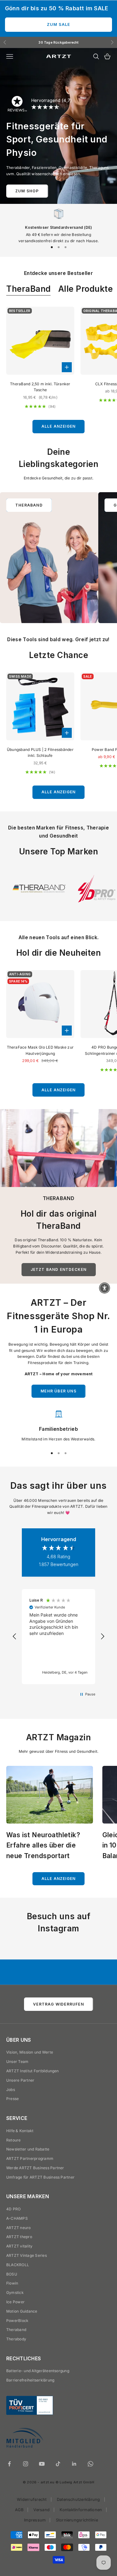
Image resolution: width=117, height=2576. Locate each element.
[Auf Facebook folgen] (9, 2464)
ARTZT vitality (19, 2246)
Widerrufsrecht (32, 2499)
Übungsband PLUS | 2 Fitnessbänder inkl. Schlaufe (40, 753)
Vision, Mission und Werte (30, 2052)
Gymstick (15, 2292)
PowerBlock (17, 2321)
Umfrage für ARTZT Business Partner (40, 2177)
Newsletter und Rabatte (28, 2149)
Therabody (16, 2339)
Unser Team (17, 2062)
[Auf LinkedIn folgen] (74, 2464)
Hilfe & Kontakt (20, 2131)
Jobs (11, 2090)
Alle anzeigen (59, 426)
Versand (41, 2510)
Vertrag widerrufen (58, 2004)
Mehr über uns (58, 1391)
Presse (12, 2099)
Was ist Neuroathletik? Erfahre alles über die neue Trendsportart (43, 1845)
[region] (58, 224)
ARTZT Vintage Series (27, 2255)
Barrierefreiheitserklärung (30, 2380)
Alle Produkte (86, 289)
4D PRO (13, 2209)
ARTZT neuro (19, 2228)
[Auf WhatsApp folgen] (90, 2464)
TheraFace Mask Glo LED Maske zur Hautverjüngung (40, 1050)
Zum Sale (58, 24)
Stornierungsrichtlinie (77, 2520)
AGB (19, 2510)
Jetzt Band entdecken (59, 1269)
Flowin (12, 2283)
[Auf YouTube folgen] (42, 2464)
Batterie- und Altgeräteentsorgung (38, 2371)
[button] (15, 1636)
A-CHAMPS (17, 2218)
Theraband (16, 2330)
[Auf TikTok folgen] (58, 2464)
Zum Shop (27, 191)
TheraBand (29, 289)
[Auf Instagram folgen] (26, 2464)
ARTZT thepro (19, 2237)
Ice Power (15, 2302)
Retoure (14, 2140)
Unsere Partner (20, 2080)
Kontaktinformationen (81, 2510)
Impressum (35, 2520)
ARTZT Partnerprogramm (30, 2158)
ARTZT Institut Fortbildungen (33, 2071)
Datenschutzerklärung (78, 2499)
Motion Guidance (22, 2311)
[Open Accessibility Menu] (105, 1288)
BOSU (12, 2274)
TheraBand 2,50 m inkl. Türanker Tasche (40, 387)
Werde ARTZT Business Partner (35, 2168)
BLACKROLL (18, 2265)
